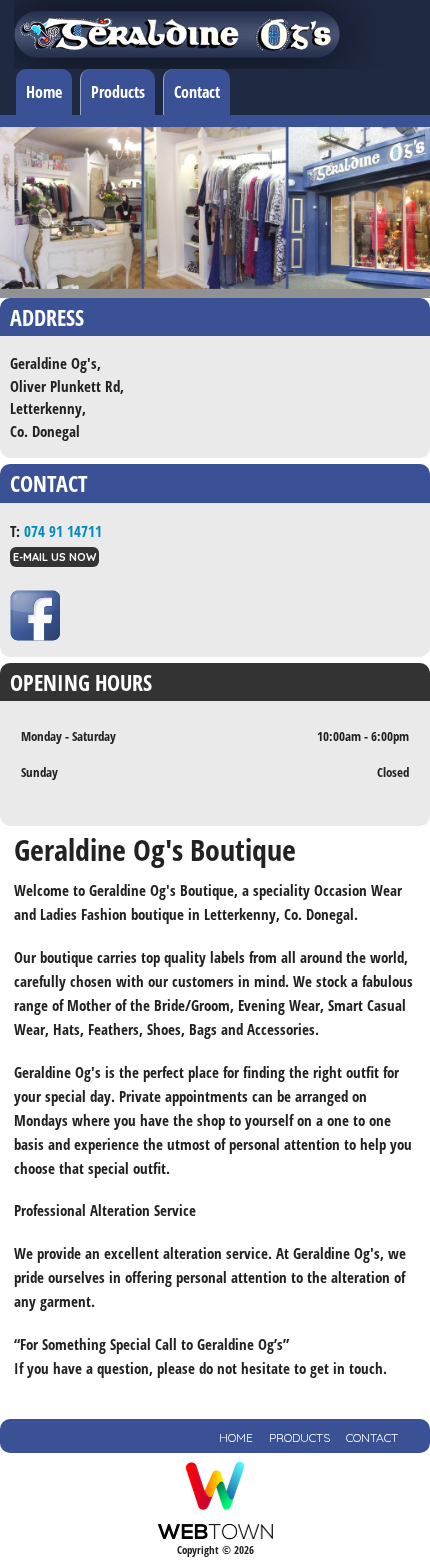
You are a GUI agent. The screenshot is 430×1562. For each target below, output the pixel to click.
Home (44, 92)
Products (118, 92)
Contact (197, 92)
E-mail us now (54, 557)
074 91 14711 (63, 531)
